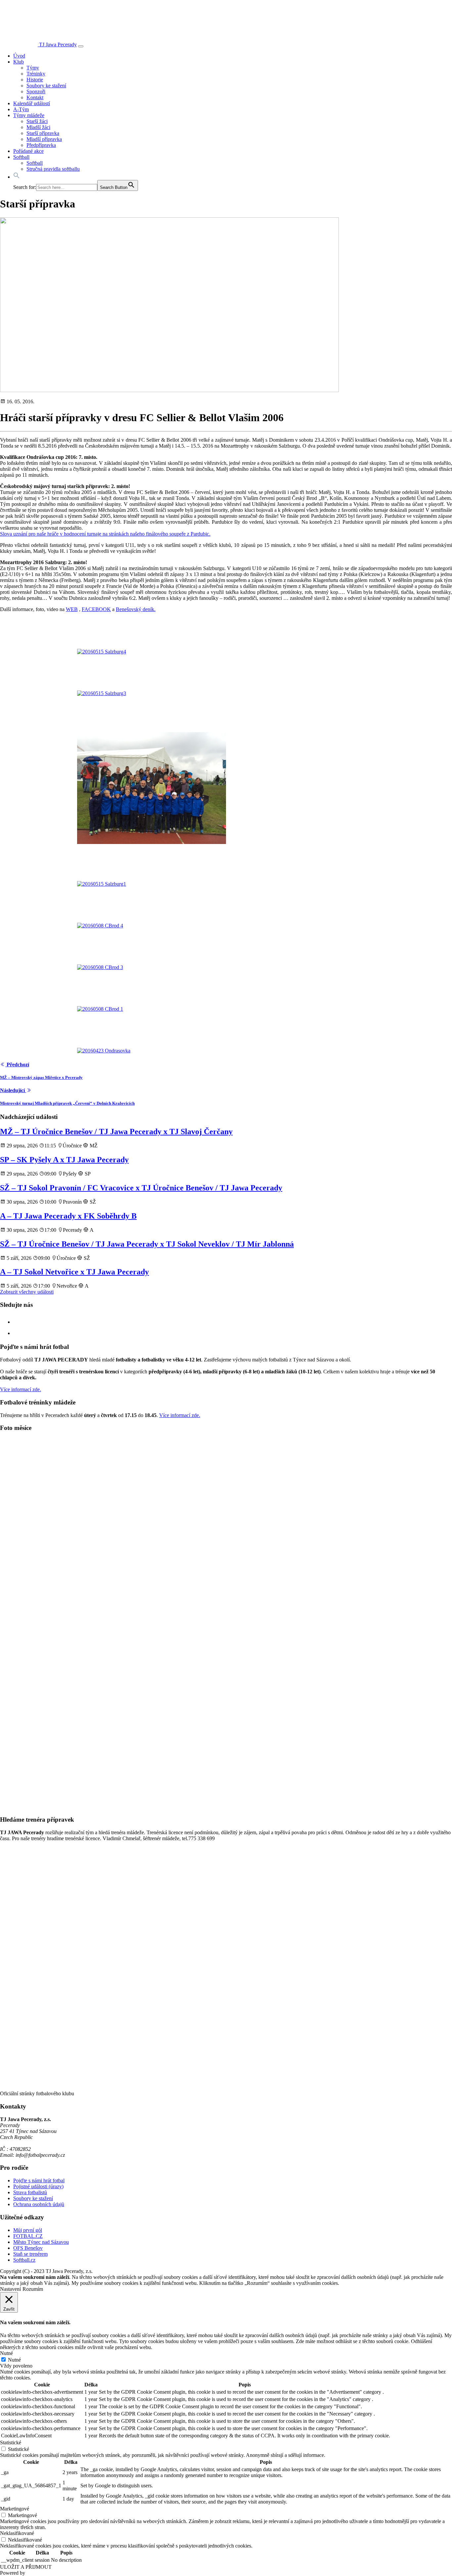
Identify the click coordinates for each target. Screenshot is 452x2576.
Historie (35, 80)
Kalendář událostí (32, 103)
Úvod (19, 56)
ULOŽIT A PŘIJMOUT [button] (26, 2567)
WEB (72, 609)
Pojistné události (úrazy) (38, 2186)
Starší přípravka (43, 133)
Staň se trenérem (30, 2254)
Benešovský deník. (136, 609)
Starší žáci (37, 121)
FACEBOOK (96, 609)
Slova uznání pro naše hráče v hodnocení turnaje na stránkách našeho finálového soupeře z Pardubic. (105, 534)
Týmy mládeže (29, 115)
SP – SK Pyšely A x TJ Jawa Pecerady (64, 1160)
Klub (19, 62)
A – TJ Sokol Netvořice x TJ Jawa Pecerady (74, 1272)
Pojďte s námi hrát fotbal (39, 2180)
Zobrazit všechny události (27, 1292)
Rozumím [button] (33, 2289)
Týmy (33, 68)
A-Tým (21, 109)
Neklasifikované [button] (17, 2533)
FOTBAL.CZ (28, 2236)
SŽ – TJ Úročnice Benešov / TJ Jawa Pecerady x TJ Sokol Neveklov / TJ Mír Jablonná (147, 1244)
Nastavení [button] (10, 2289)
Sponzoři (36, 91)
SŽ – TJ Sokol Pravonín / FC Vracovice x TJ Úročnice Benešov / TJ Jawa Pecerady (141, 1188)
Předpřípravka (41, 145)
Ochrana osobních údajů (39, 2204)
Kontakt (35, 97)
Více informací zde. (21, 1389)
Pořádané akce (28, 151)
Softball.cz (24, 2260)
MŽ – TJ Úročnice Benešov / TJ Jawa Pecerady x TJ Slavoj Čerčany (116, 1132)
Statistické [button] (11, 2443)
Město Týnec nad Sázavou (41, 2242)
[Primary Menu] (81, 46)
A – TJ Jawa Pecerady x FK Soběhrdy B (68, 1216)
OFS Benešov (28, 2248)
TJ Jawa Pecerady (58, 44)
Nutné (14, 2360)
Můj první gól (28, 2230)
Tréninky (36, 74)
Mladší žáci (38, 127)
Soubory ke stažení (46, 86)
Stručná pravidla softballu (53, 169)
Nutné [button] (6, 2353)
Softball (21, 157)
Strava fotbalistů (30, 2192)
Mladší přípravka (44, 139)
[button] (17, 177)
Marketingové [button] (15, 2509)
